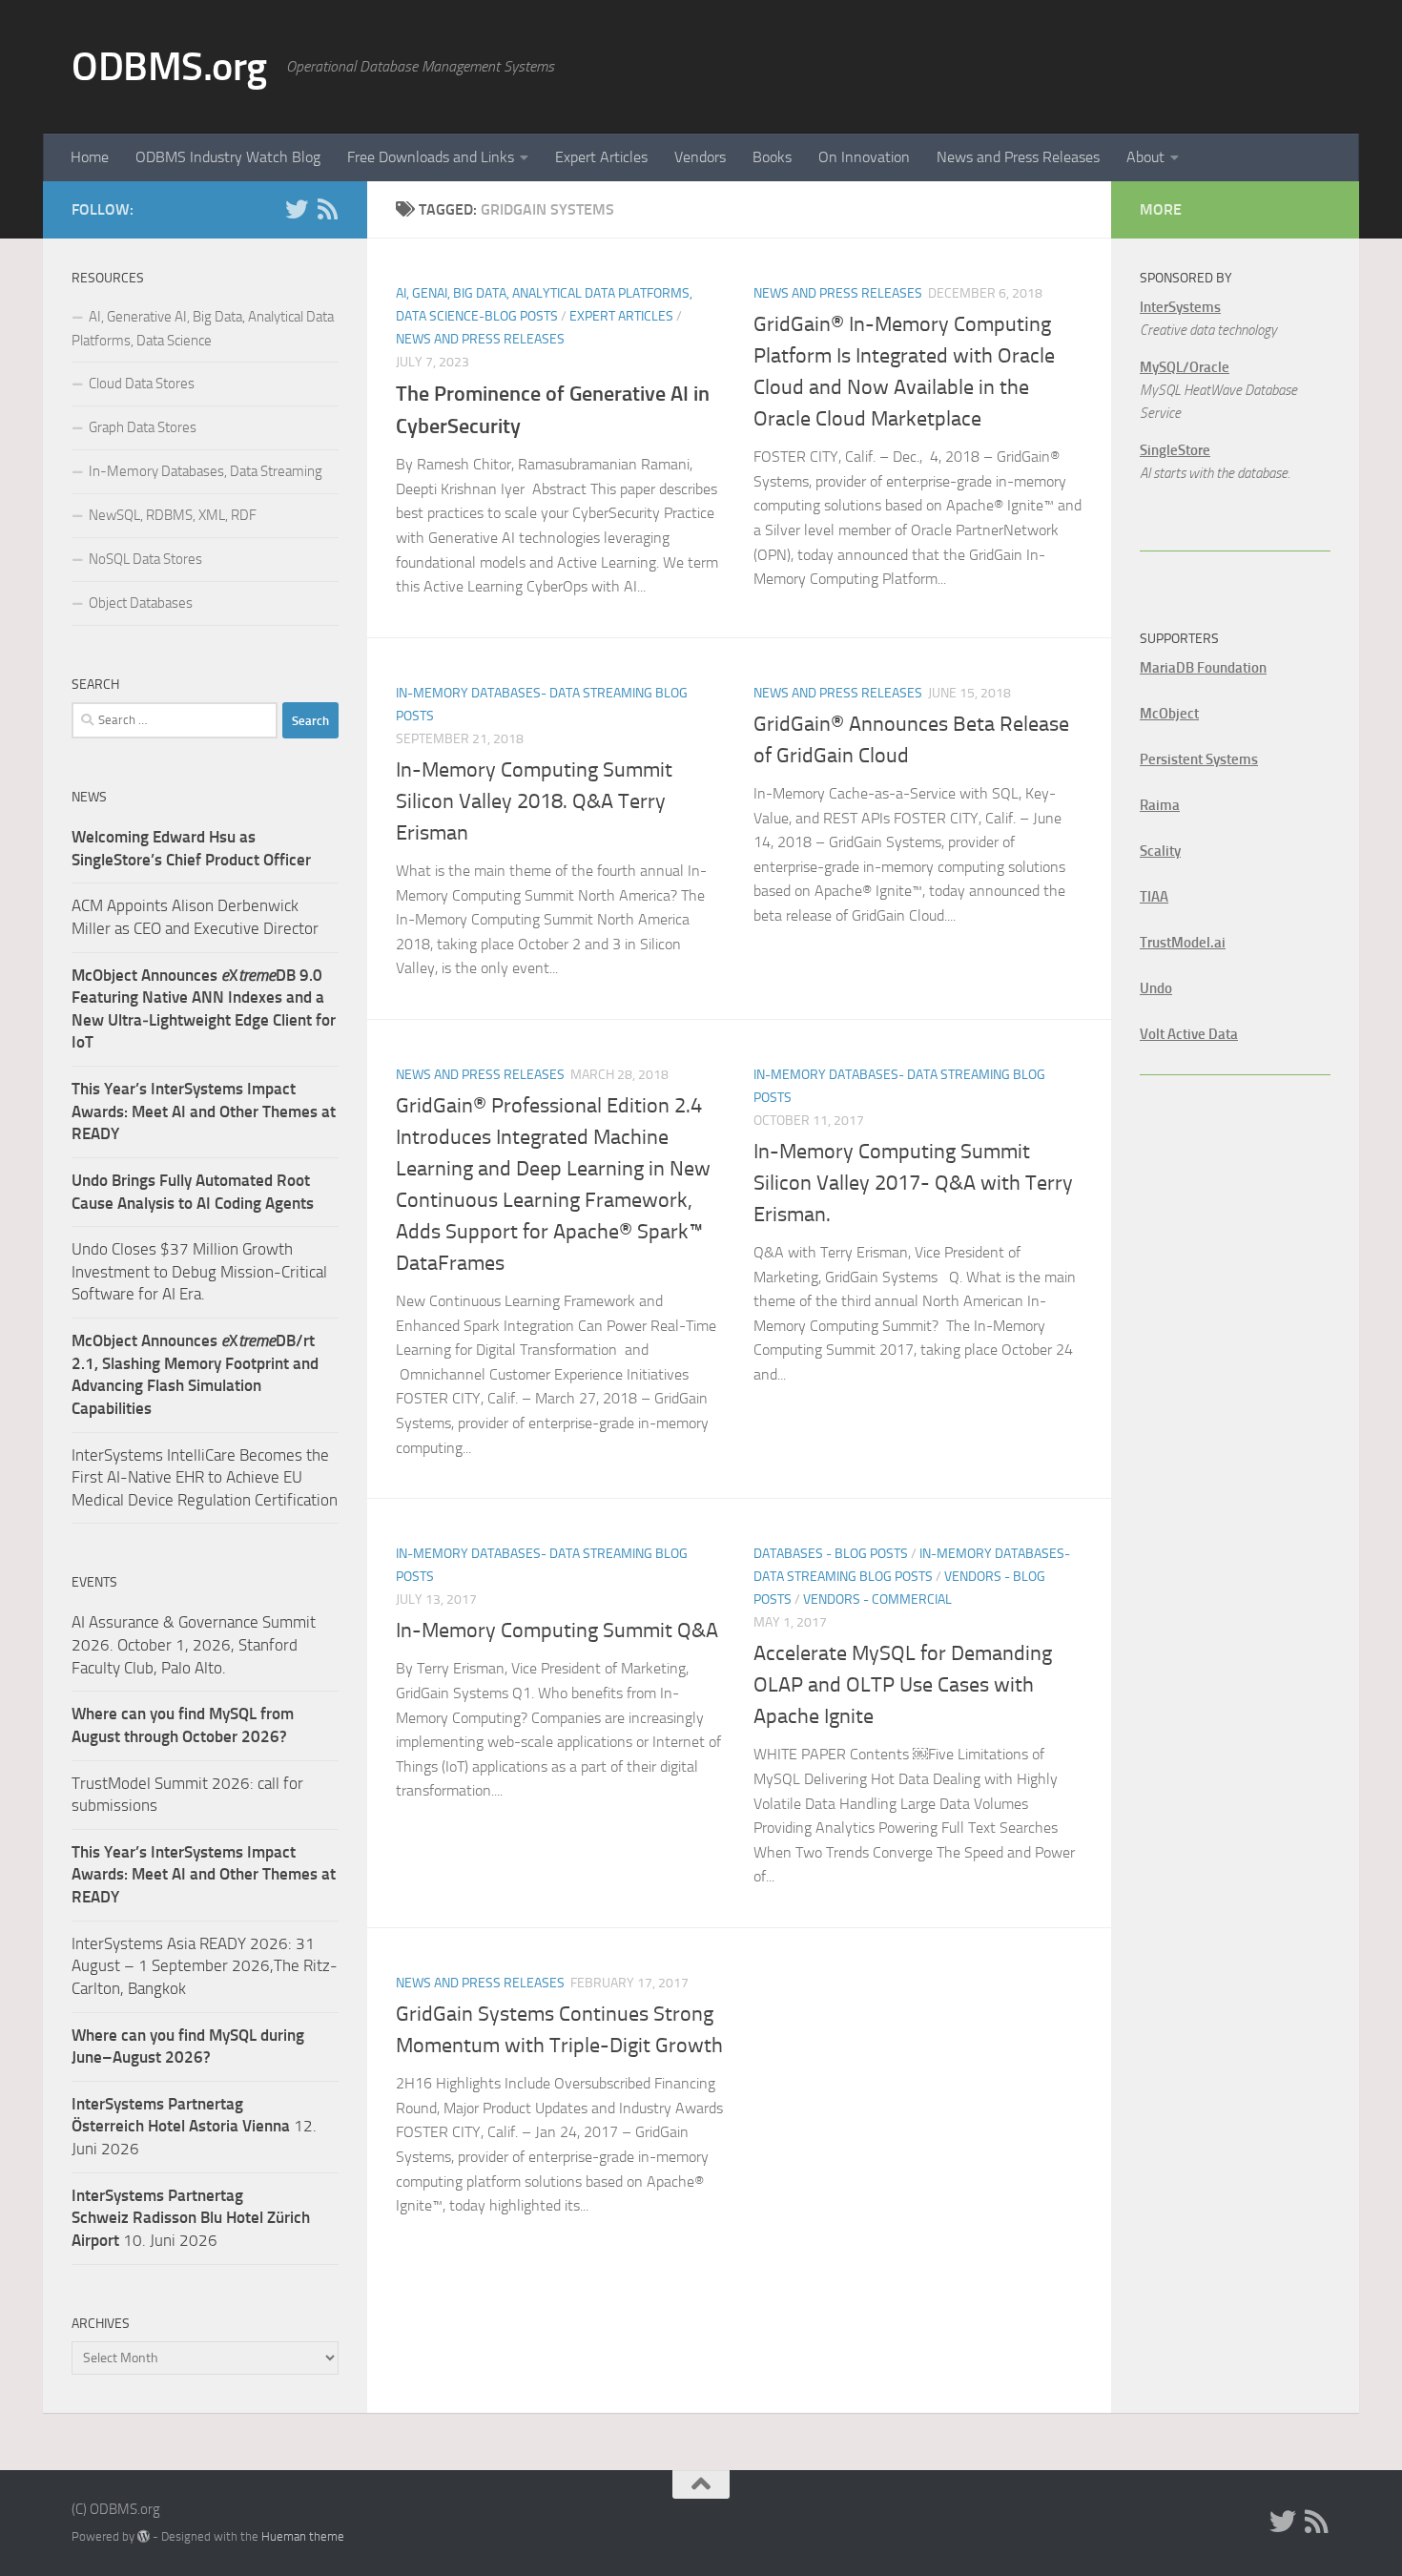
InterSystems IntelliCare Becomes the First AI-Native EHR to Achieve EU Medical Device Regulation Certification (205, 1477)
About (1145, 157)
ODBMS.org (169, 67)
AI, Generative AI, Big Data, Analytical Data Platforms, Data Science (203, 329)
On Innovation (864, 157)
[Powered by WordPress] (144, 2536)
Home (90, 157)
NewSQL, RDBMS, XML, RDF (173, 515)
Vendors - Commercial (877, 1600)
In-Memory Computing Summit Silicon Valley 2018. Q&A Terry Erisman (534, 801)
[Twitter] (297, 209)
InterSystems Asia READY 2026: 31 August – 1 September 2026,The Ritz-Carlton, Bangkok (205, 1966)
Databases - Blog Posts (831, 1554)
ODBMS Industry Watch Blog (228, 157)
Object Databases (141, 603)
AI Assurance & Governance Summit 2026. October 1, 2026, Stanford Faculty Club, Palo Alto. (194, 1644)
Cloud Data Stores (142, 384)
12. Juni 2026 (194, 2126)
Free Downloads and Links (431, 157)
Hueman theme (303, 2536)
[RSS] (327, 209)
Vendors (700, 157)
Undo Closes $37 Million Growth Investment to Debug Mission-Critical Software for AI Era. (199, 1271)
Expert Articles (601, 157)
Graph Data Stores (143, 427)
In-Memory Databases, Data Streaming (206, 471)
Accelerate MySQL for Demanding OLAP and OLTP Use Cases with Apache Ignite (903, 1685)
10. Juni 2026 (191, 2218)
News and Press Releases (1018, 157)
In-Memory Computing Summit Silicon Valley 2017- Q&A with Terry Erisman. (913, 1183)
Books (772, 157)
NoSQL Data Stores (145, 559)
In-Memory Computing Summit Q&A (557, 1631)
